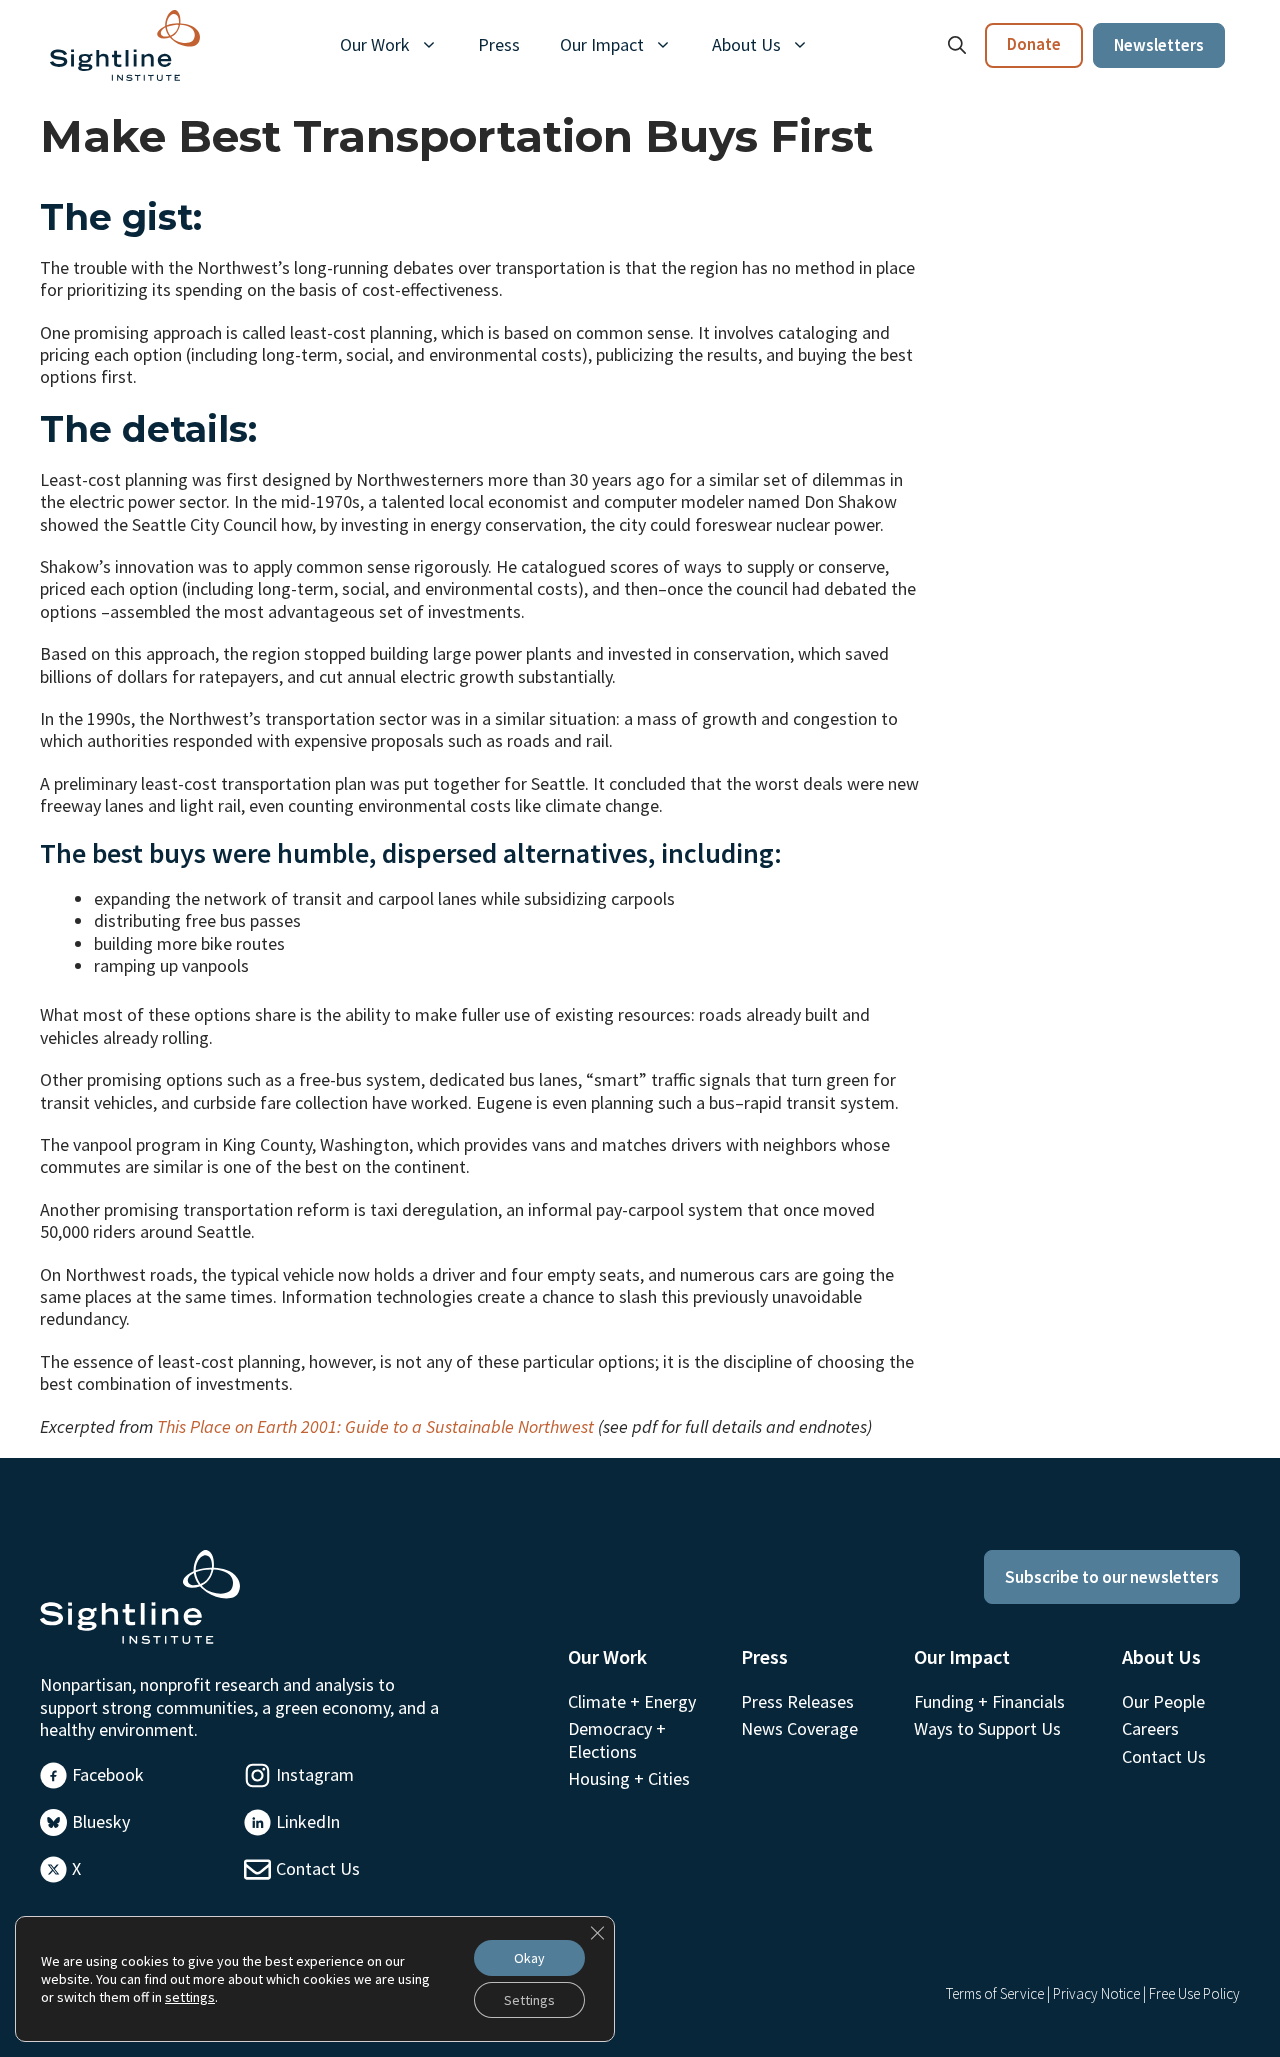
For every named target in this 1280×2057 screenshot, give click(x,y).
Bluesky (101, 1821)
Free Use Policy (1194, 1993)
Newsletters (1159, 45)
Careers (1150, 1728)
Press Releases (797, 1701)
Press (499, 44)
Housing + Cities (629, 1778)
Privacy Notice (1096, 1993)
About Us (746, 44)
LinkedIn (308, 1821)
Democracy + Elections (617, 1739)
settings (190, 1997)
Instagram (315, 1774)
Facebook (108, 1774)
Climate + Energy (632, 1701)
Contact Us (318, 1868)
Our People (1163, 1701)
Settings (529, 2000)
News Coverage (799, 1728)
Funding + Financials (989, 1701)
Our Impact (602, 44)
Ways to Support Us (987, 1728)
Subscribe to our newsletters (1112, 1577)
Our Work (375, 44)
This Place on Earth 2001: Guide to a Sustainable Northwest (375, 1426)
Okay (529, 1958)
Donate (1034, 44)
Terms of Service (995, 1993)
